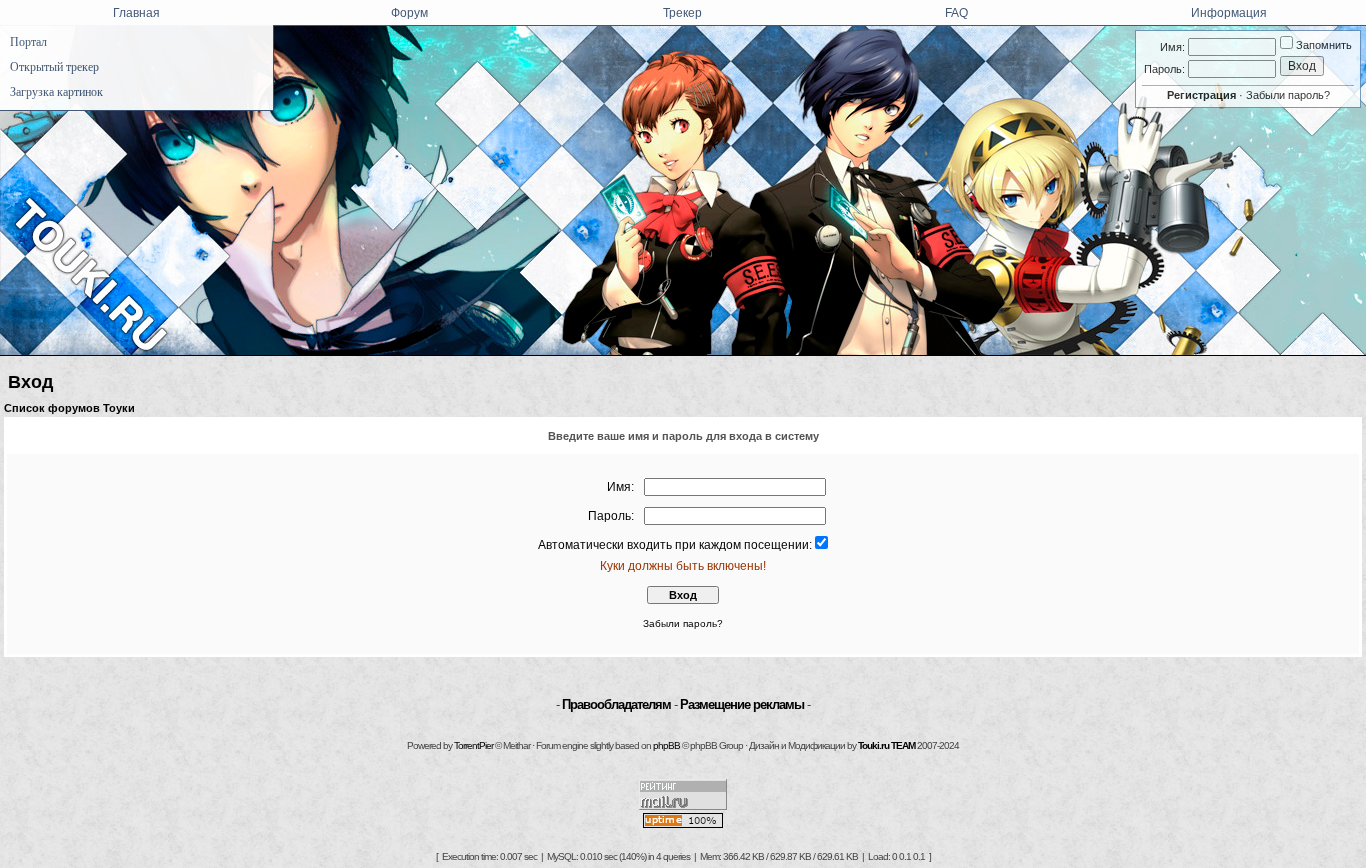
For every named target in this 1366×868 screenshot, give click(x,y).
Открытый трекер (54, 67)
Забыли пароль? (1288, 95)
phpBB (666, 745)
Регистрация (1201, 95)
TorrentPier (473, 745)
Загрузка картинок (56, 92)
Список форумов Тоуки (69, 408)
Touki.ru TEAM (886, 745)
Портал (28, 42)
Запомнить (1322, 45)
